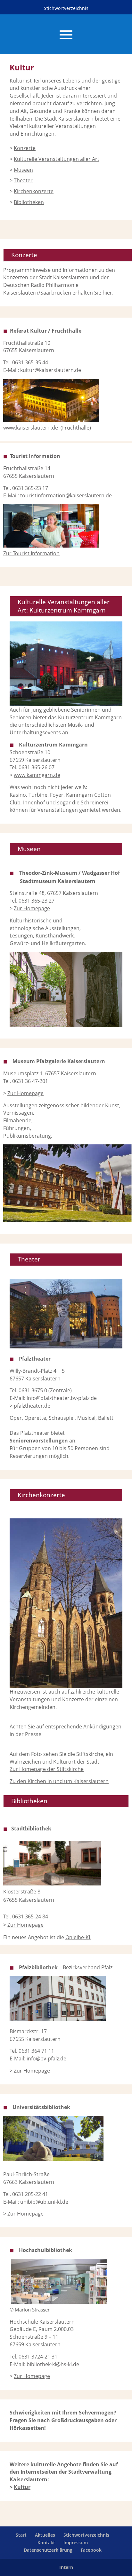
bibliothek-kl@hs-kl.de (53, 2364)
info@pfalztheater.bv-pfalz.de (62, 1398)
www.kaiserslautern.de (31, 428)
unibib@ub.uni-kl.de (44, 2202)
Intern (66, 2567)
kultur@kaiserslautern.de (51, 370)
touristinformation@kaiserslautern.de (66, 495)
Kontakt (46, 2543)
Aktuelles (45, 2535)
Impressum (76, 2543)
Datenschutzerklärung (48, 2550)
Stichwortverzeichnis (66, 8)
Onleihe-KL (78, 1937)
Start (21, 2535)
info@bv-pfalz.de (46, 2058)
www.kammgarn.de (37, 775)
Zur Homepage (25, 1093)
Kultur (22, 2487)
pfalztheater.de (32, 1406)
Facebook (91, 2550)
